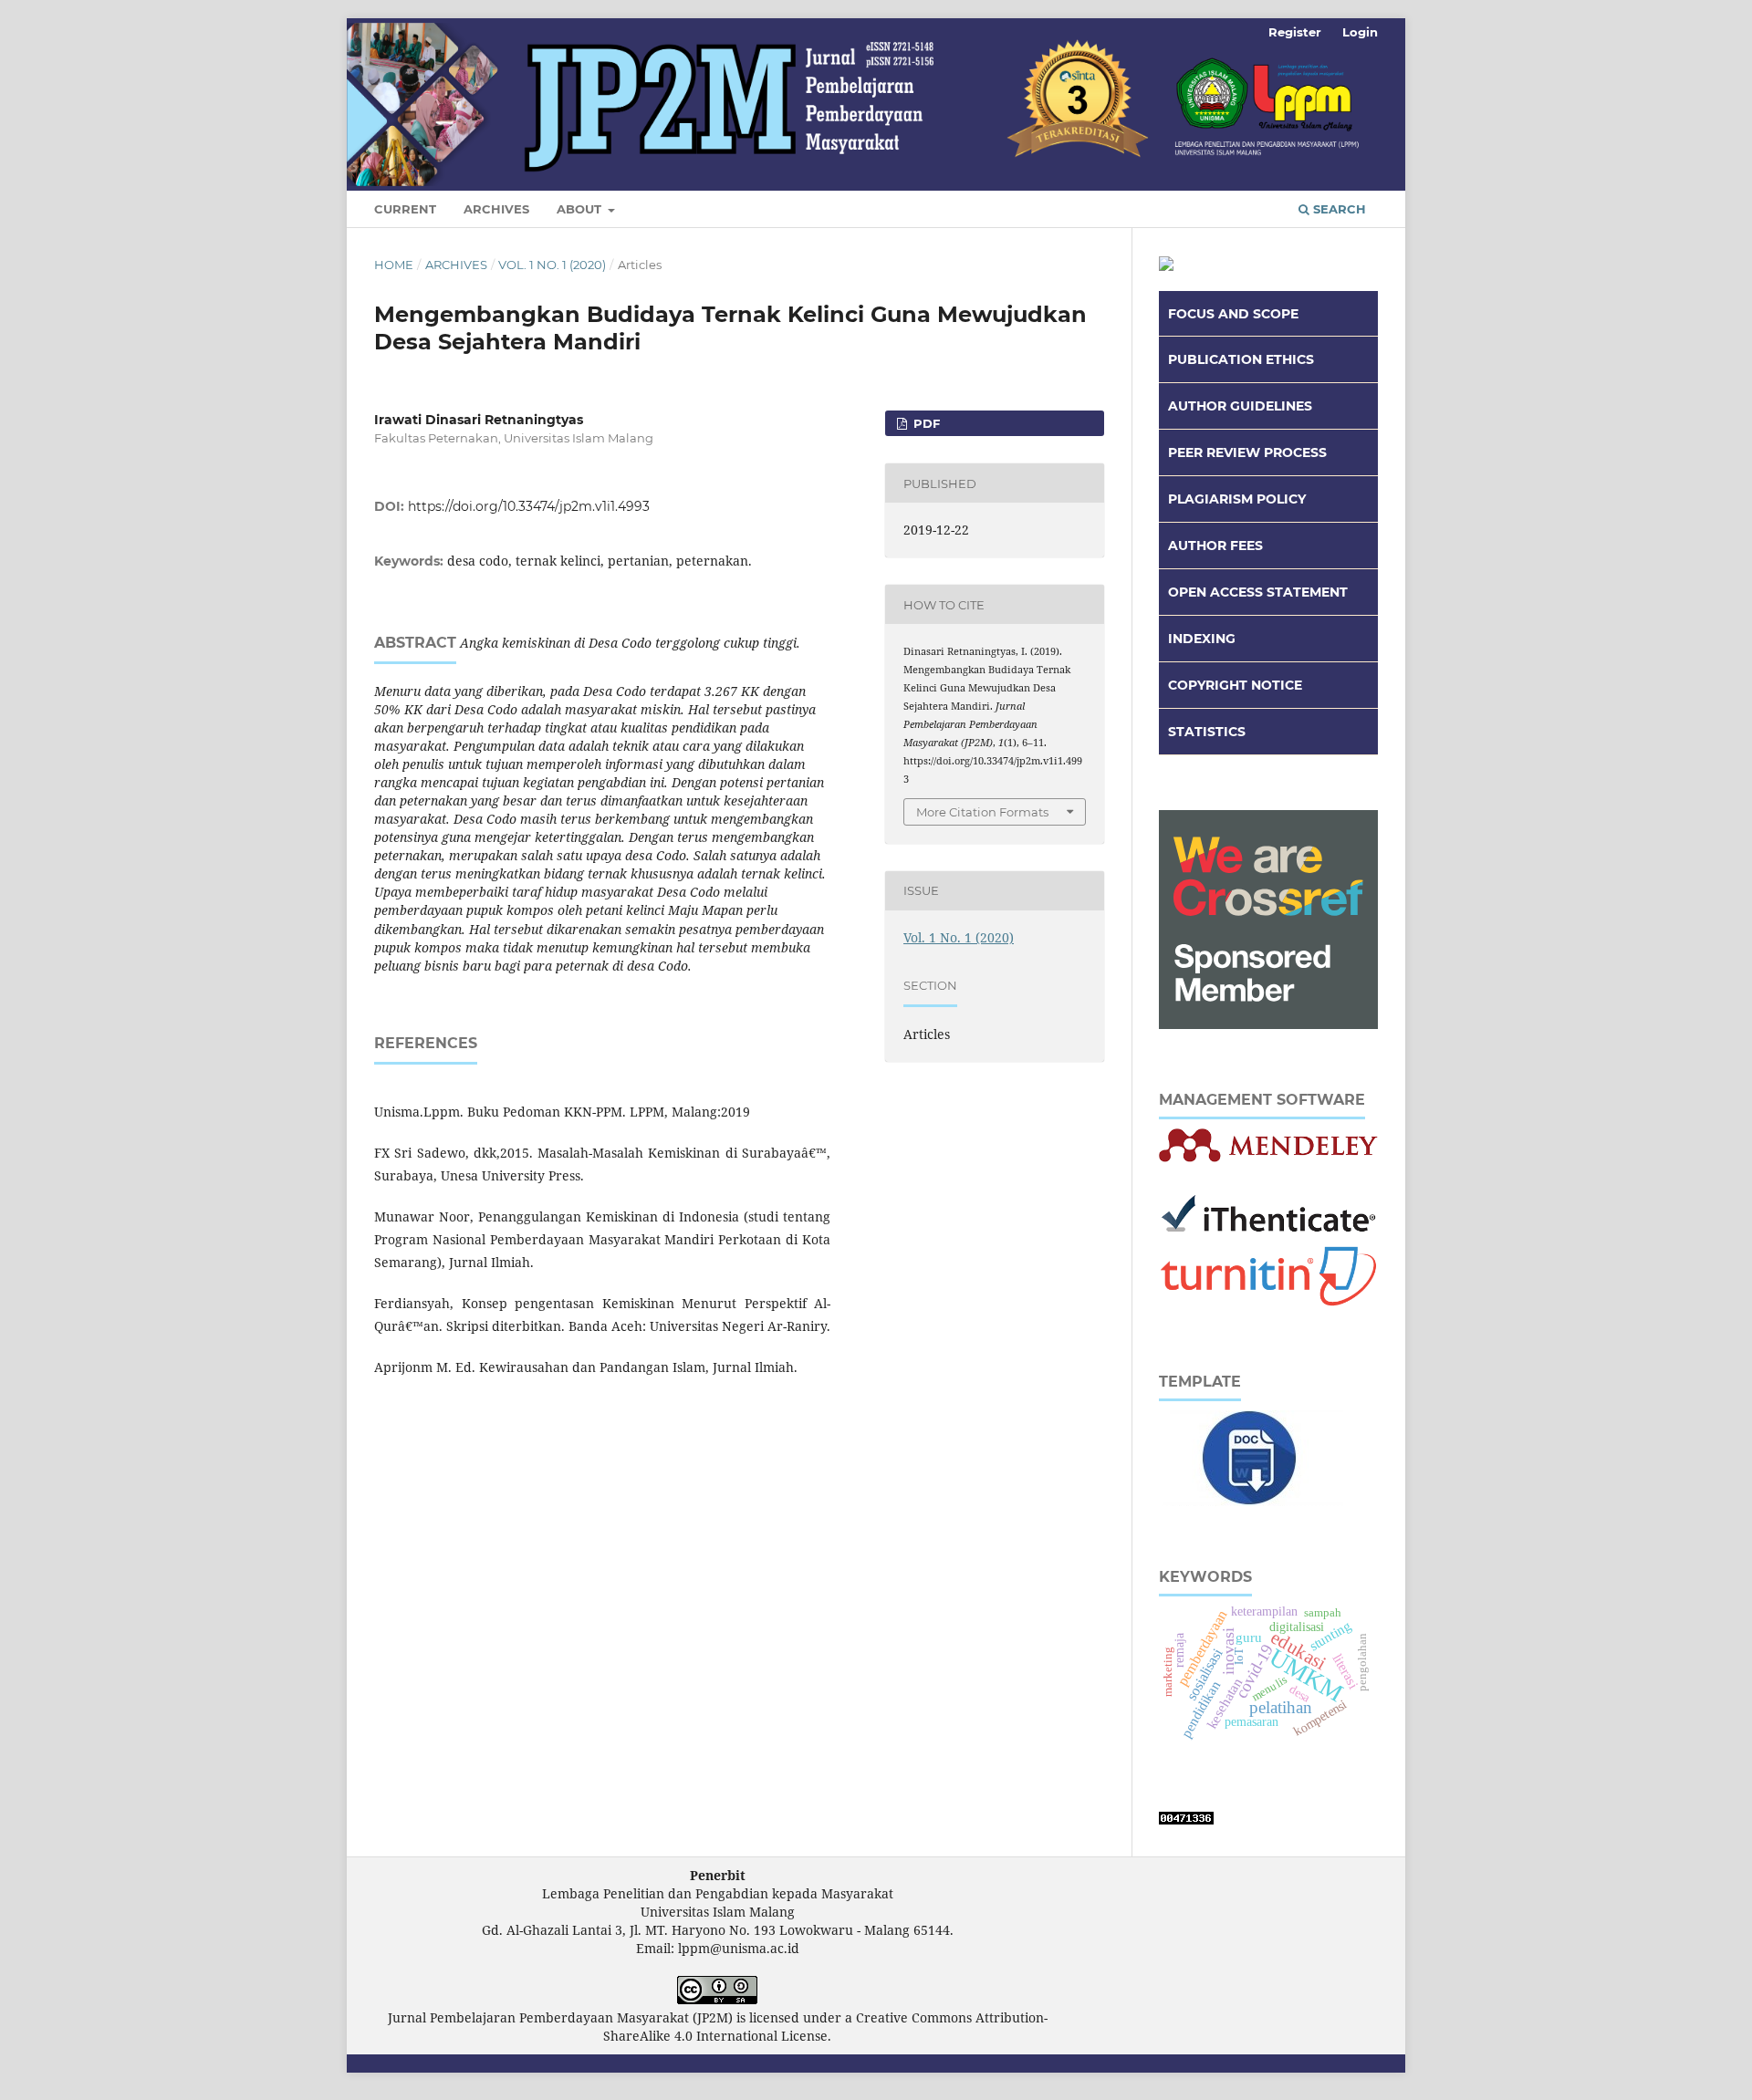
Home (394, 265)
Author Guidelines (1240, 406)
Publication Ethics (1241, 359)
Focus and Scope (1233, 314)
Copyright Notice (1235, 685)
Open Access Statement (1258, 592)
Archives (496, 209)
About (581, 209)
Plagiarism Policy (1237, 499)
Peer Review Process (1247, 452)
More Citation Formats (982, 812)
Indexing (1202, 639)
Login (1360, 32)
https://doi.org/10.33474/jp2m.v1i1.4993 (529, 506)
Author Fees (1215, 546)
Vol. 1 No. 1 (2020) (552, 265)
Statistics (1207, 732)
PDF (925, 423)
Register (1295, 32)
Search (1338, 209)
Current (405, 209)
